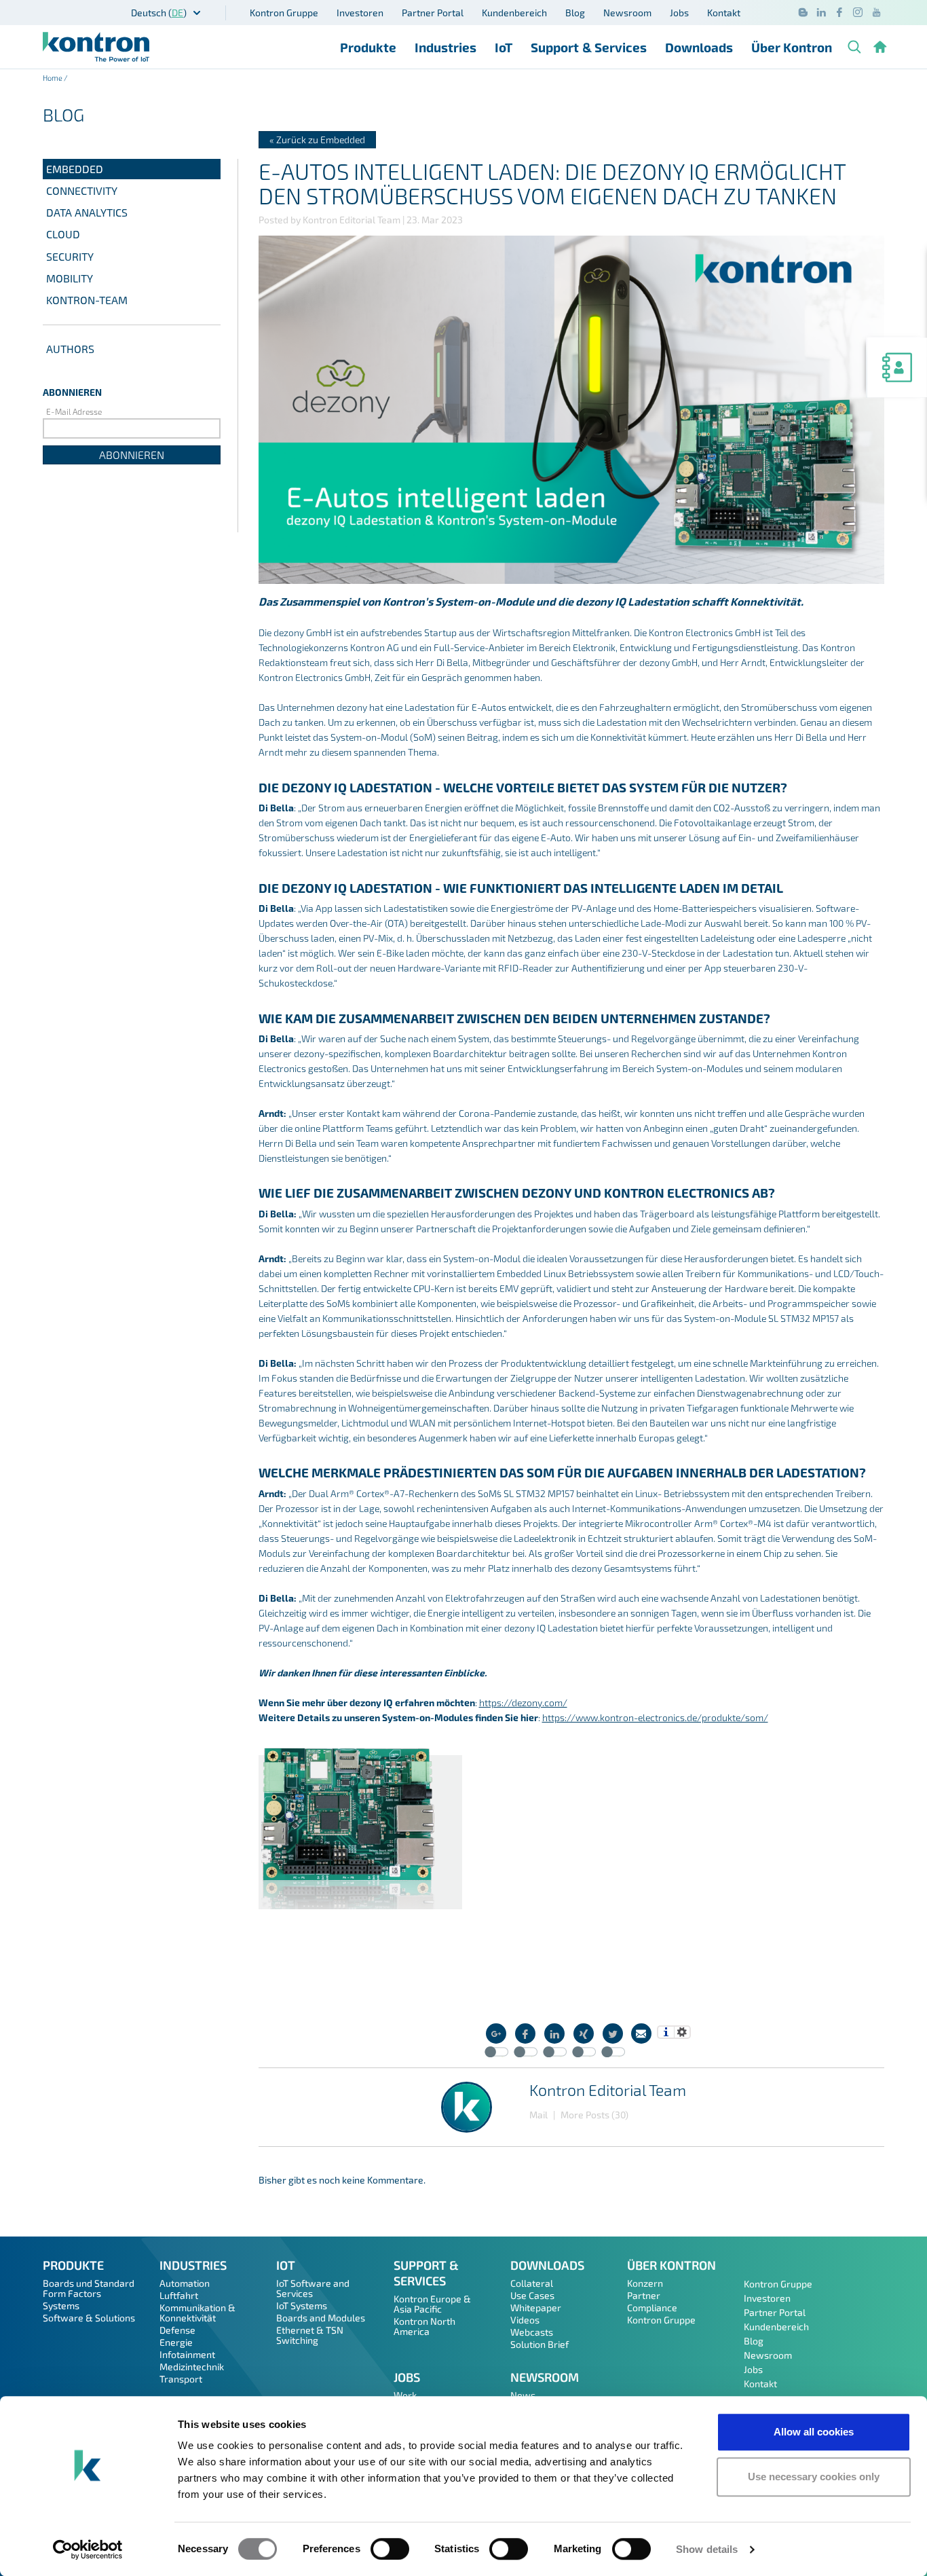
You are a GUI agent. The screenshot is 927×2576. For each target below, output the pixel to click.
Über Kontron (792, 47)
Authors (70, 349)
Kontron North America (424, 2326)
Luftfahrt (179, 2295)
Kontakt (724, 13)
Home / (55, 78)
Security (70, 256)
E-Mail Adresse (74, 411)
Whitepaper (536, 2307)
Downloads (699, 47)
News (523, 2395)
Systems (61, 2305)
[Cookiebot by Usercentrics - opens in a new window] (88, 2550)
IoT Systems (302, 2305)
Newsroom (627, 13)
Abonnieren (132, 455)
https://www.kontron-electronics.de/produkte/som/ (655, 1717)
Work (405, 2395)
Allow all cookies (814, 2432)
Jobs (679, 13)
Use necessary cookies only (814, 2477)
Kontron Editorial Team (608, 2090)
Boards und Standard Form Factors (89, 2288)
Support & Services (589, 47)
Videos (525, 2320)
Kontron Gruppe (284, 13)
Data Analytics (87, 212)
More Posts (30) (594, 2115)
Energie (176, 2342)
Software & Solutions (89, 2318)
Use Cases (532, 2295)
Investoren (360, 13)
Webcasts (532, 2332)
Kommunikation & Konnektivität (197, 2313)
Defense (177, 2330)
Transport (181, 2379)
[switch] (390, 2549)
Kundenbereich (514, 13)
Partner (644, 2295)
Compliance (652, 2307)
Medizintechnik (192, 2367)
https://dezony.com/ (523, 1703)
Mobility (70, 278)
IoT (504, 47)
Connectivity (82, 190)
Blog (575, 13)
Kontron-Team (87, 300)
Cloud (63, 234)
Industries (446, 47)
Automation (185, 2283)
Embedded (75, 169)
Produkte (368, 47)
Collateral (532, 2283)
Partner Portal (433, 13)
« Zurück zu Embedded (317, 140)
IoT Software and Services (313, 2288)
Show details (707, 2549)
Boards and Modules (321, 2318)
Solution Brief (540, 2344)
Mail (538, 2115)
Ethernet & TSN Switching (310, 2335)
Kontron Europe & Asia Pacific (432, 2304)
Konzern (645, 2283)
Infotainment (187, 2354)
